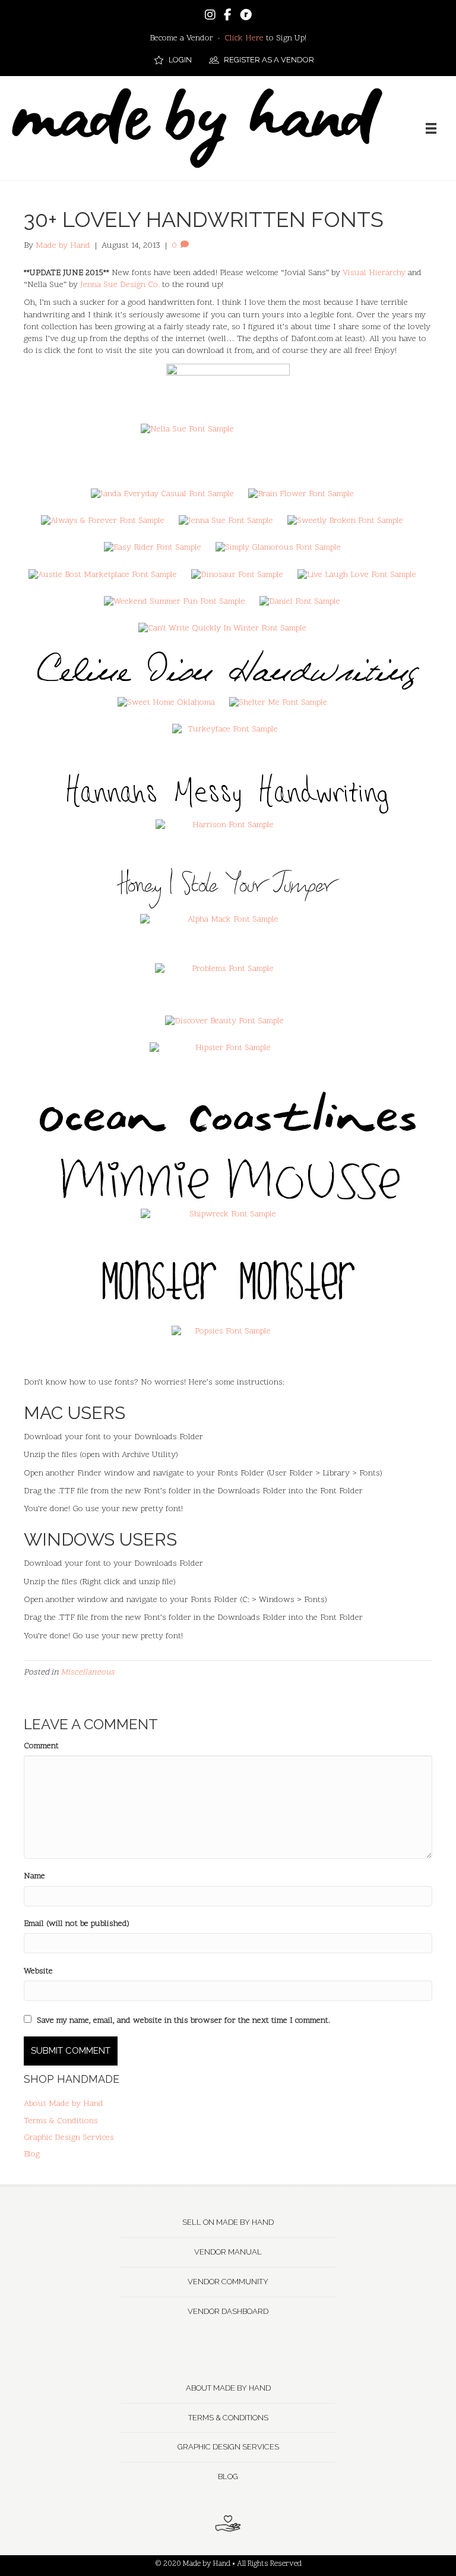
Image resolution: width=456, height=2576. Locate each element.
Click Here (244, 38)
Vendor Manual (228, 2252)
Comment (41, 1746)
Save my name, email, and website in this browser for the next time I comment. (183, 2021)
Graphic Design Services (69, 2138)
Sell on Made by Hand (228, 2222)
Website (38, 1971)
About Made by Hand (64, 2104)
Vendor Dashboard (228, 2311)
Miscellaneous (88, 1672)
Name (34, 1876)
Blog (32, 2154)
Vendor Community (228, 2282)
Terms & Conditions (61, 2121)
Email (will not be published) (77, 1924)
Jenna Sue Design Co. (120, 285)
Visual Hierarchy (374, 273)
